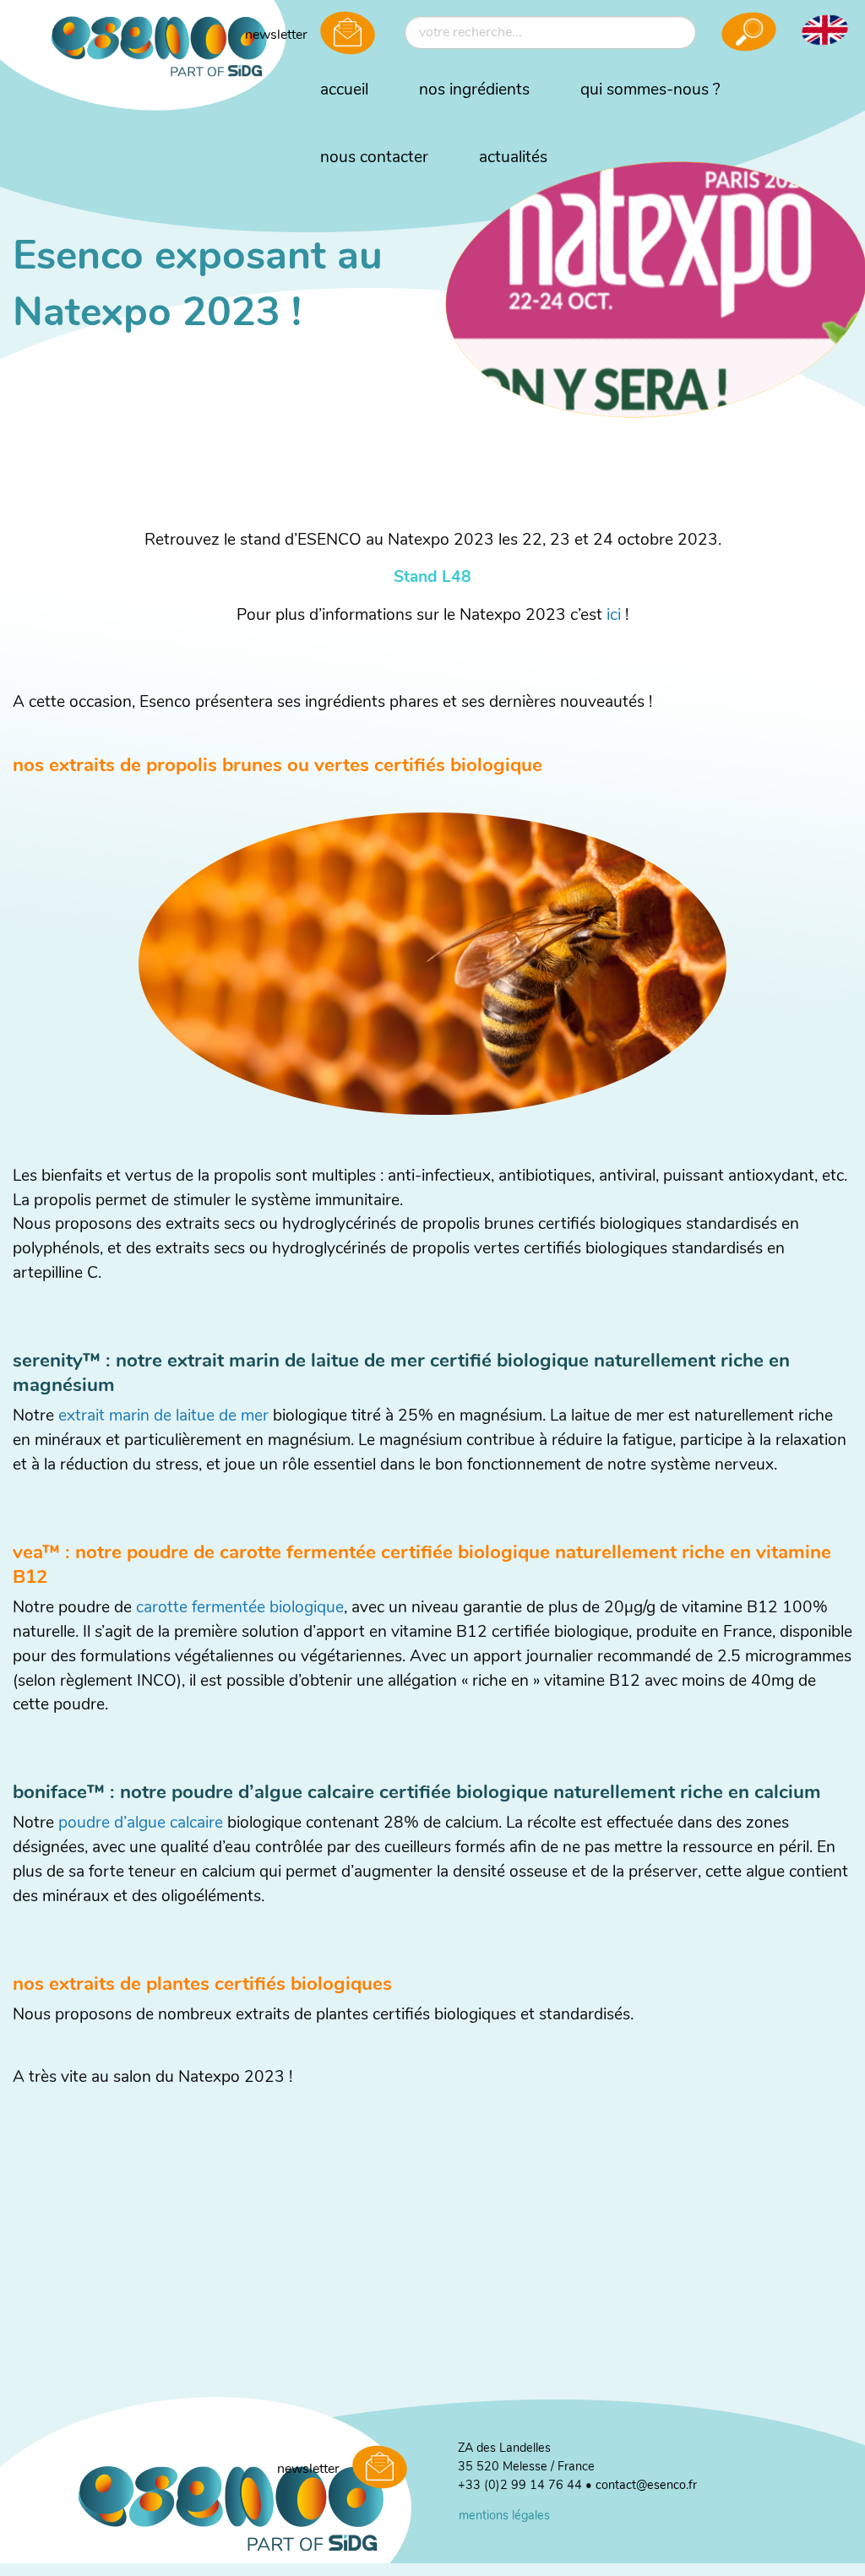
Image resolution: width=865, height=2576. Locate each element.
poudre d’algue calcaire (141, 1824)
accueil (344, 91)
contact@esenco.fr (646, 2486)
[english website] (824, 30)
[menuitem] (344, 91)
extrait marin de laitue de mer (166, 1417)
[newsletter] (348, 35)
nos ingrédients (474, 91)
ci (615, 616)
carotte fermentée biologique (238, 1609)
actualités (513, 158)
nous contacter (374, 158)
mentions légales (504, 2516)
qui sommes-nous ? (650, 91)
